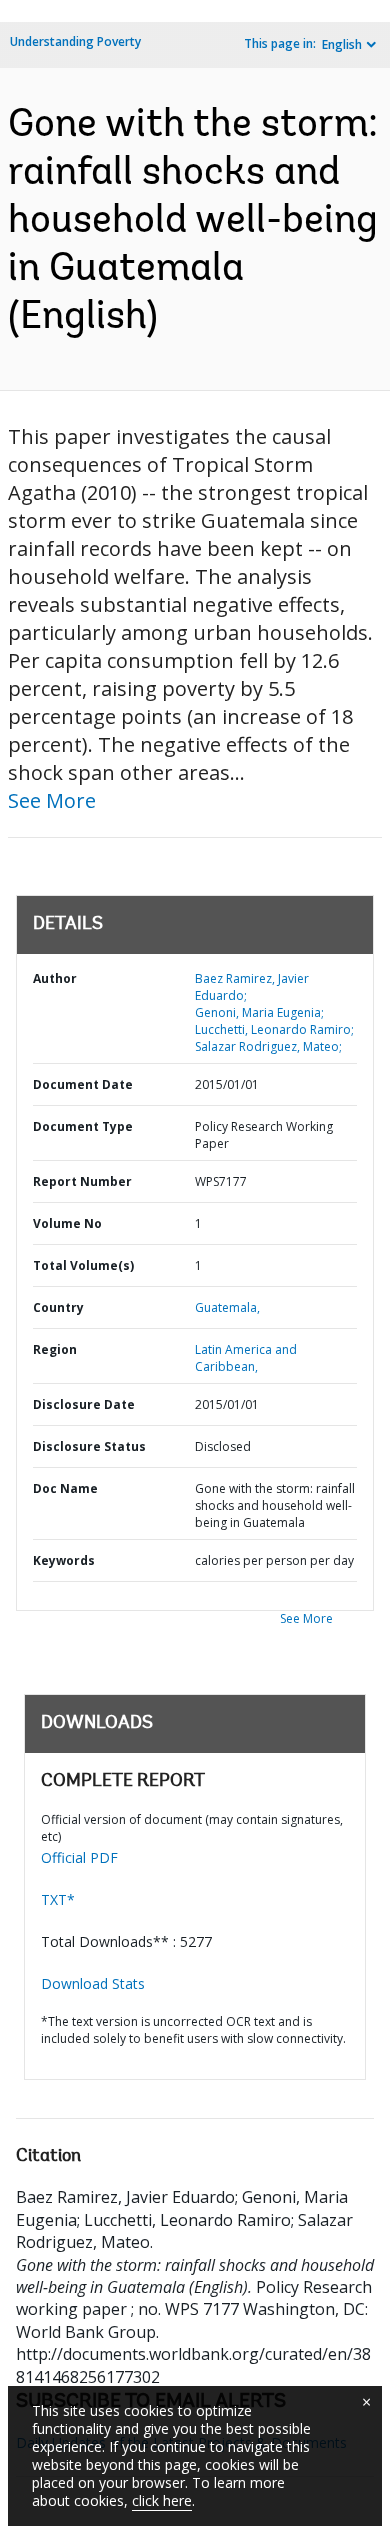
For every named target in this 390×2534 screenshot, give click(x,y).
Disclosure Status (89, 1446)
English (342, 44)
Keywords (64, 1560)
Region (55, 1349)
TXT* (58, 1899)
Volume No (67, 1223)
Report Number (82, 1181)
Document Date (83, 1084)
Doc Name (65, 1488)
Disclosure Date (84, 1404)
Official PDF (79, 1857)
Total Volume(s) (83, 1265)
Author (55, 978)
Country (58, 1307)
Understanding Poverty (75, 41)
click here (162, 2500)
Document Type (83, 1126)
